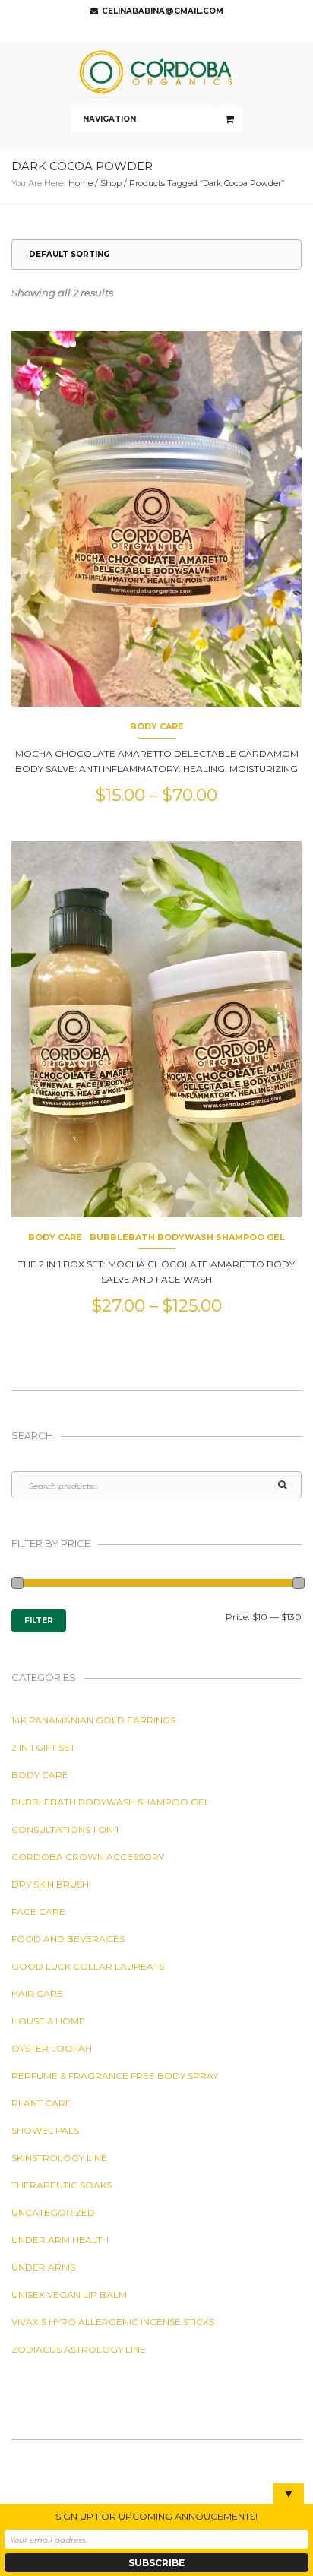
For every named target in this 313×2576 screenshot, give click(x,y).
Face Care (38, 1911)
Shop (111, 183)
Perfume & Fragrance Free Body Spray (115, 2076)
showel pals (45, 2130)
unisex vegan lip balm (69, 2294)
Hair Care (37, 1994)
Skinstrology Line (59, 2158)
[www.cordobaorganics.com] (156, 74)
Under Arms (43, 2267)
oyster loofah (52, 2048)
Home (81, 183)
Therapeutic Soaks (62, 2185)
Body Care (157, 726)
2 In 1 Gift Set (43, 1747)
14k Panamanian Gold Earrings (93, 1720)
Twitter (153, 30)
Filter (39, 1620)
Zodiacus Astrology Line (79, 2349)
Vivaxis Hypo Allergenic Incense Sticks (113, 2322)
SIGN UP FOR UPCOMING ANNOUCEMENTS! (156, 2516)
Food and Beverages (68, 1939)
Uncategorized (53, 2212)
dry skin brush (50, 1884)
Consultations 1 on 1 (65, 1829)
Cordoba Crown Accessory (88, 1857)
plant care (41, 2103)
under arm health (60, 2240)
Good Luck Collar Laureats (88, 1966)
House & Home (48, 2021)
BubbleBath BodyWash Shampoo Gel (187, 1237)
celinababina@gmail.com (163, 11)
